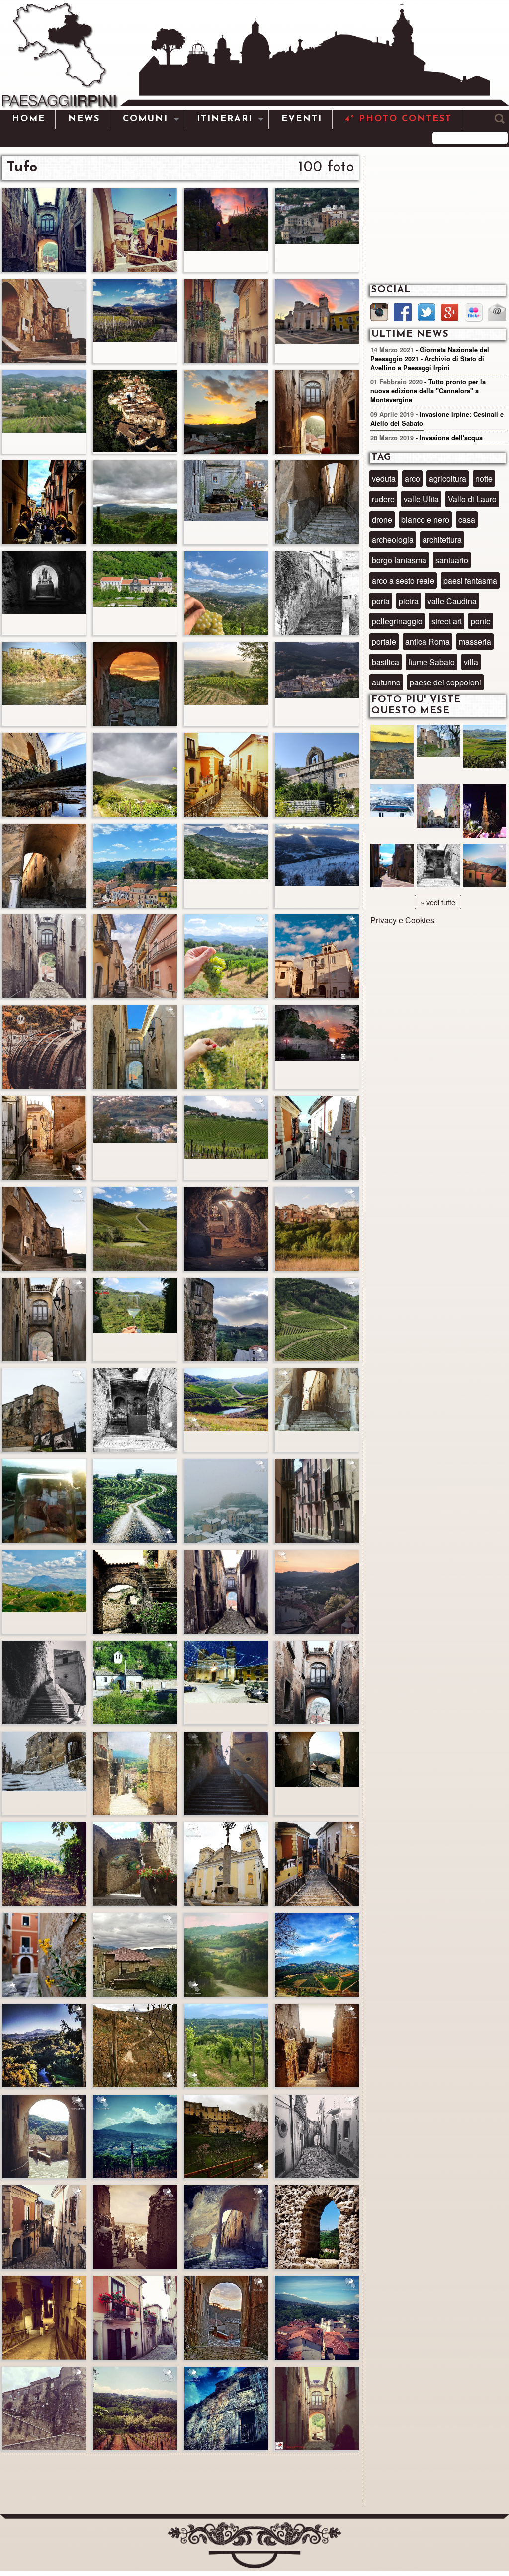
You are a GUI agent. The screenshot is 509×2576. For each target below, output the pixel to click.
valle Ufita (421, 499)
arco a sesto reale (403, 580)
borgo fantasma (399, 560)
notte (484, 479)
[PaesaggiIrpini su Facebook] (403, 314)
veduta (384, 479)
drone (382, 519)
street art (447, 621)
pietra (409, 601)
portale (384, 642)
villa (471, 662)
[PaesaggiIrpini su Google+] (450, 314)
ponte (481, 621)
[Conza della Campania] (484, 750)
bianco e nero (425, 519)
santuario (452, 560)
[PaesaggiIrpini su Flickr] (474, 314)
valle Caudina (452, 601)
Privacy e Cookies (402, 920)
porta (381, 601)
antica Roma (427, 642)
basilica (385, 662)
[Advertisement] (181, 2481)
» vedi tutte (438, 902)
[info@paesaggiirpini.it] (497, 313)
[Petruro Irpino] (484, 869)
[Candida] (392, 869)
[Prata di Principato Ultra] (392, 753)
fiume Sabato (431, 662)
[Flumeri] (484, 813)
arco (412, 479)
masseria (475, 642)
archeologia (393, 540)
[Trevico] (392, 809)
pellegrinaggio (397, 621)
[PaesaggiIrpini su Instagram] (379, 314)
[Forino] (438, 750)
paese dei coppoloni (445, 682)
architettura (442, 540)
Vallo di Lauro (472, 499)
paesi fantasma (470, 580)
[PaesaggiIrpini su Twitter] (426, 314)
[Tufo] (438, 869)
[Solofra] (438, 809)
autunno (386, 682)
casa (467, 519)
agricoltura (448, 479)
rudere (383, 499)
